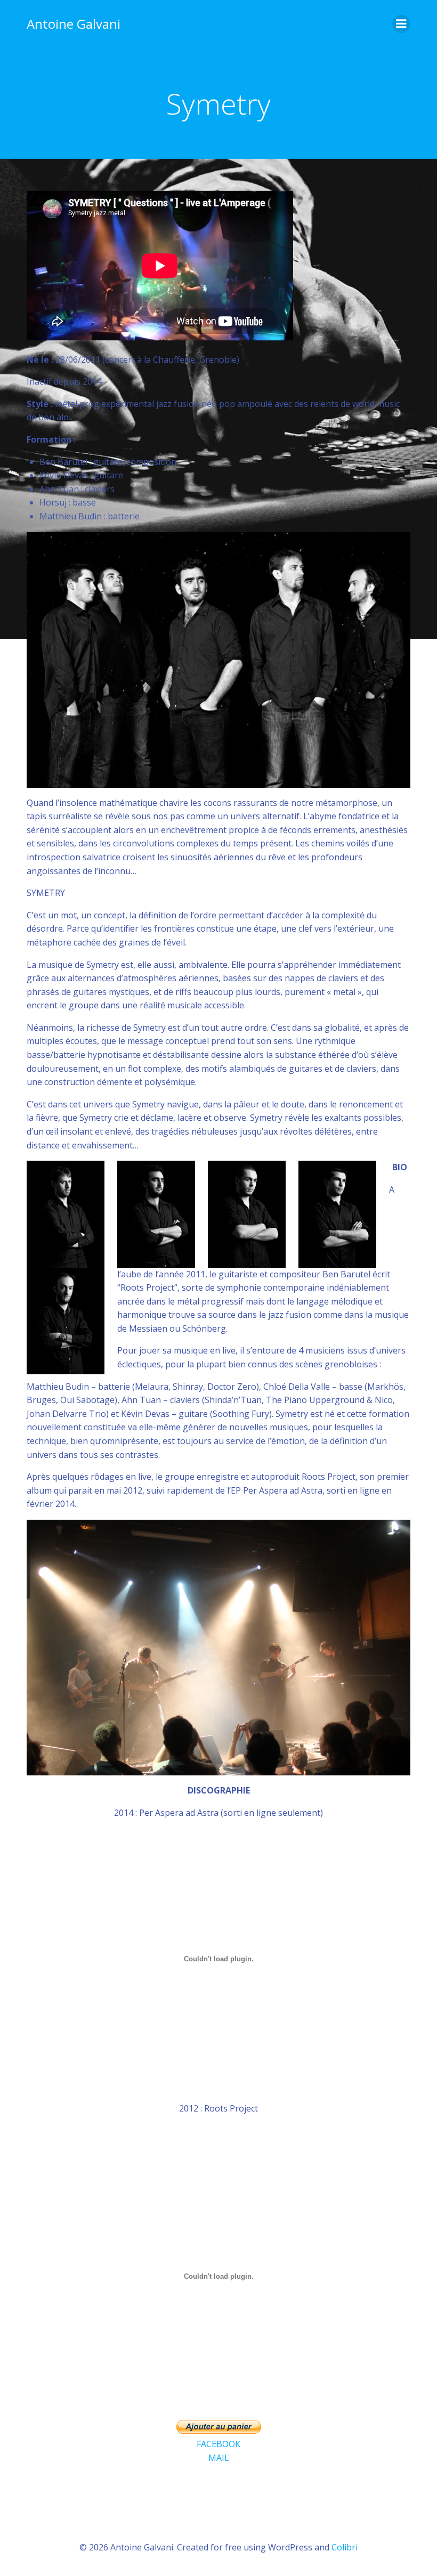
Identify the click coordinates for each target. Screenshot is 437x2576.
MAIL (219, 2458)
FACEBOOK (218, 2444)
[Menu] (401, 24)
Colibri (345, 2547)
